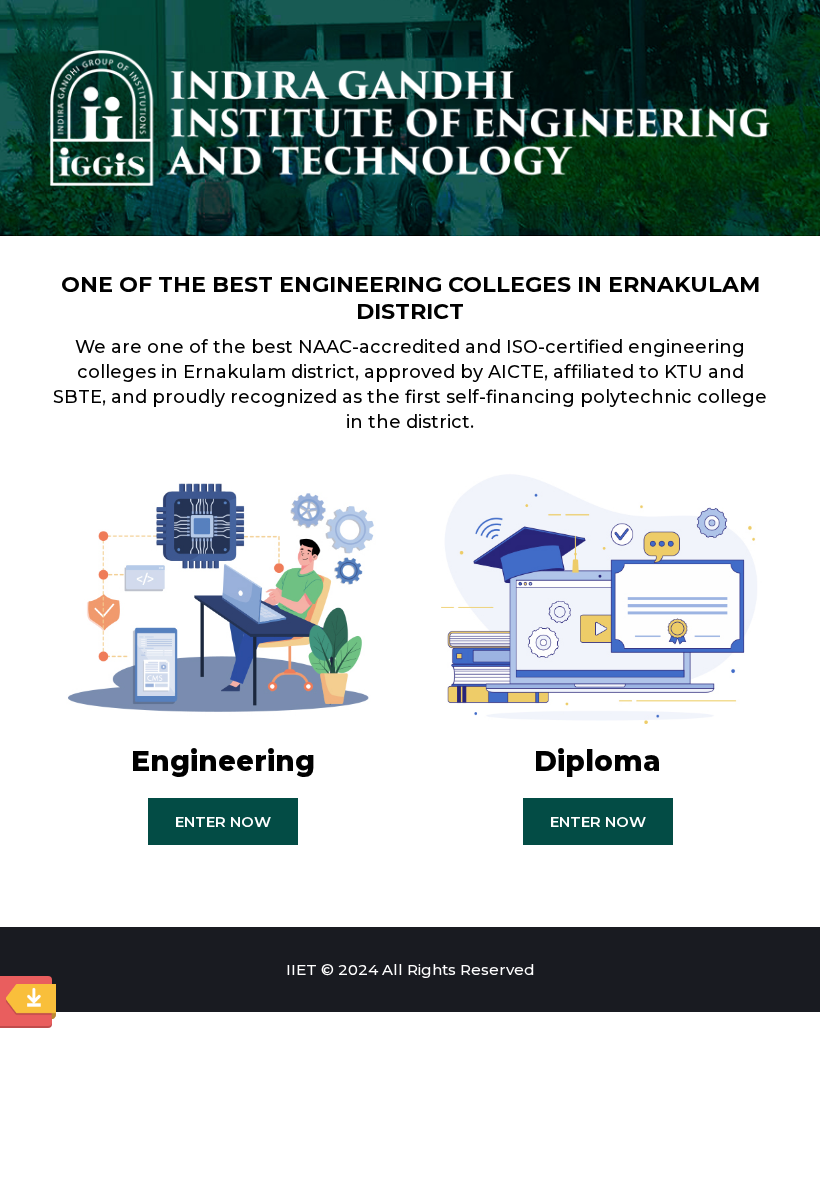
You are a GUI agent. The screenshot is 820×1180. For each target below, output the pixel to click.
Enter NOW (223, 821)
